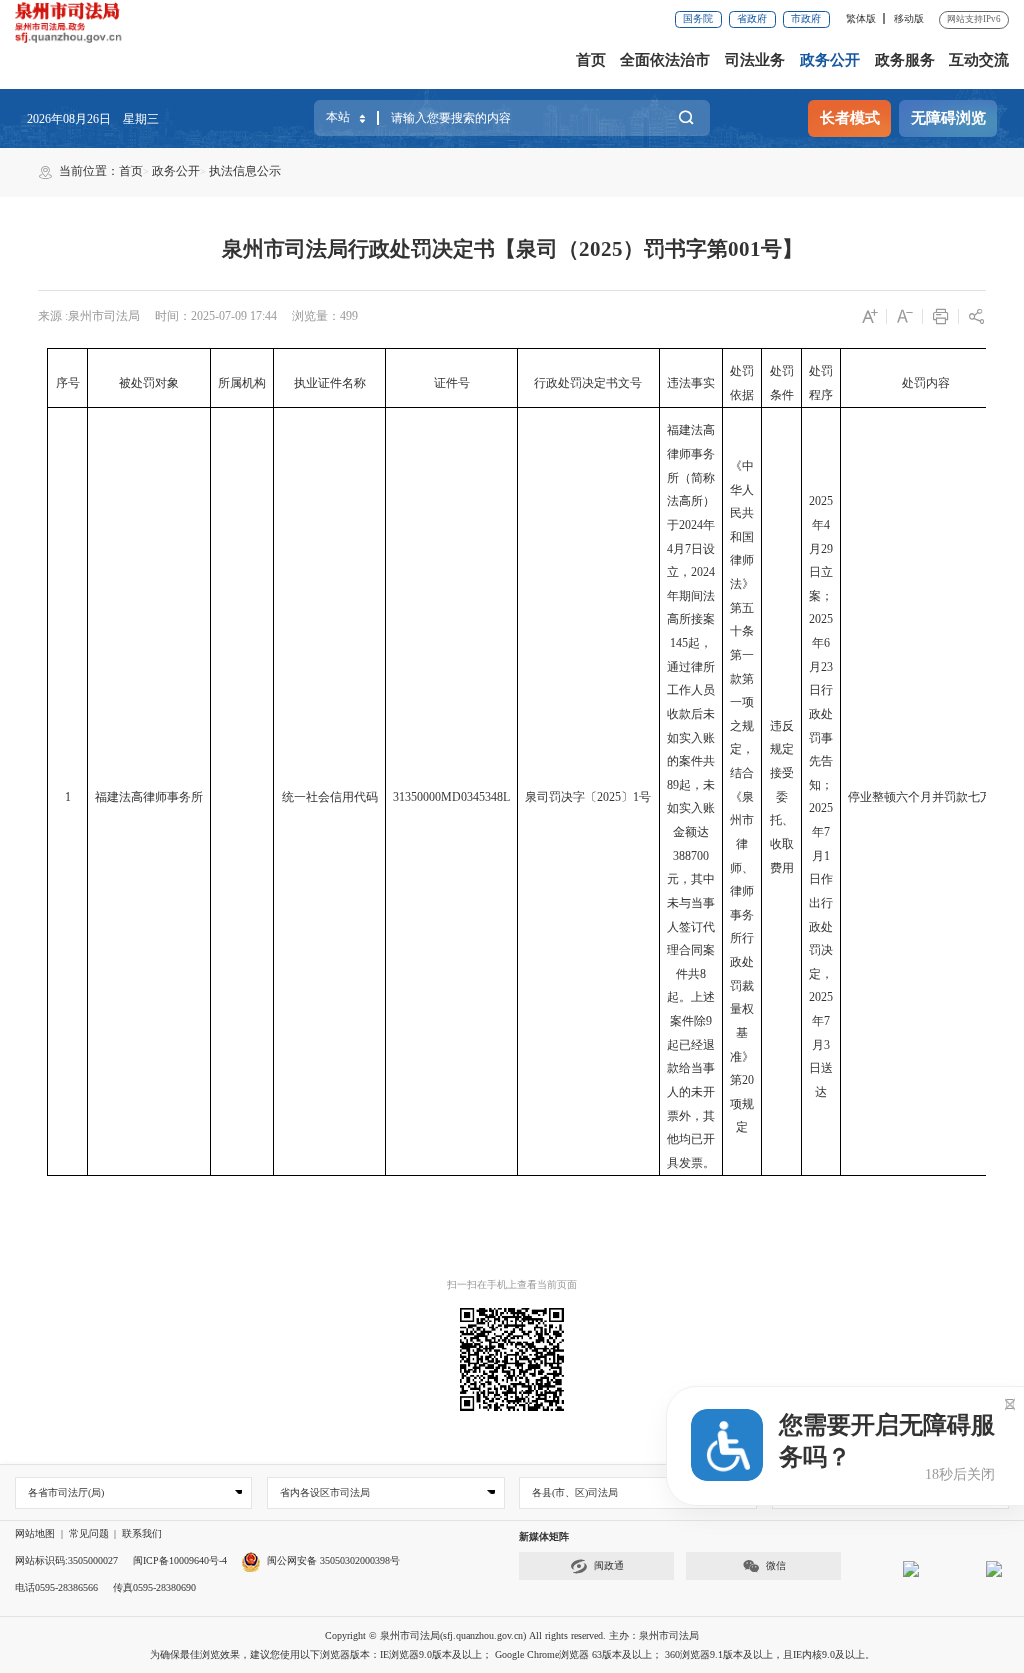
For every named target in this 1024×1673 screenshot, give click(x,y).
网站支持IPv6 (974, 19)
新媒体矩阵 (544, 1536)
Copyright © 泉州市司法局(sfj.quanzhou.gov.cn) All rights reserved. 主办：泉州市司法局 (512, 1635)
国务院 (698, 18)
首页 (591, 60)
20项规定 (742, 1103)
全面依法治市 (665, 60)
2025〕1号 (624, 797)
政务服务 (905, 60)
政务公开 (830, 60)
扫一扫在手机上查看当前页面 (512, 1284)
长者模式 (850, 118)
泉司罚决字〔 (561, 797)
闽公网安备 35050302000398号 (333, 1560)
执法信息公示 (245, 171)
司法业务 (755, 60)
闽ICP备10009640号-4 (180, 1560)
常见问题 (89, 1533)
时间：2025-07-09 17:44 (216, 316)
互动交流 (979, 60)
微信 (776, 1565)
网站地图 (35, 1533)
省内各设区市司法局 (325, 1492)
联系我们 (142, 1533)
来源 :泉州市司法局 (89, 316)
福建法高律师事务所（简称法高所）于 (691, 477)
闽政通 (609, 1565)
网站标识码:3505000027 (66, 1560)
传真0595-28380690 (154, 1587)
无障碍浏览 (948, 118)
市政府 (806, 18)
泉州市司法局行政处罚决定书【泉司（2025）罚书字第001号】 (512, 249)
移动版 (909, 18)
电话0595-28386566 (56, 1587)
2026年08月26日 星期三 (93, 119)
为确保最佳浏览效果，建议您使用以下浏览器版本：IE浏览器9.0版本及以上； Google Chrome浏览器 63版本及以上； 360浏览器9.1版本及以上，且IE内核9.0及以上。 (512, 1654)
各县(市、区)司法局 (575, 1492)
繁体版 (861, 18)
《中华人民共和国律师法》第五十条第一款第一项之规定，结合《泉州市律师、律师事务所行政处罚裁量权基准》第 (742, 773)
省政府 (752, 18)
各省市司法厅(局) (66, 1492)
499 (349, 316)
